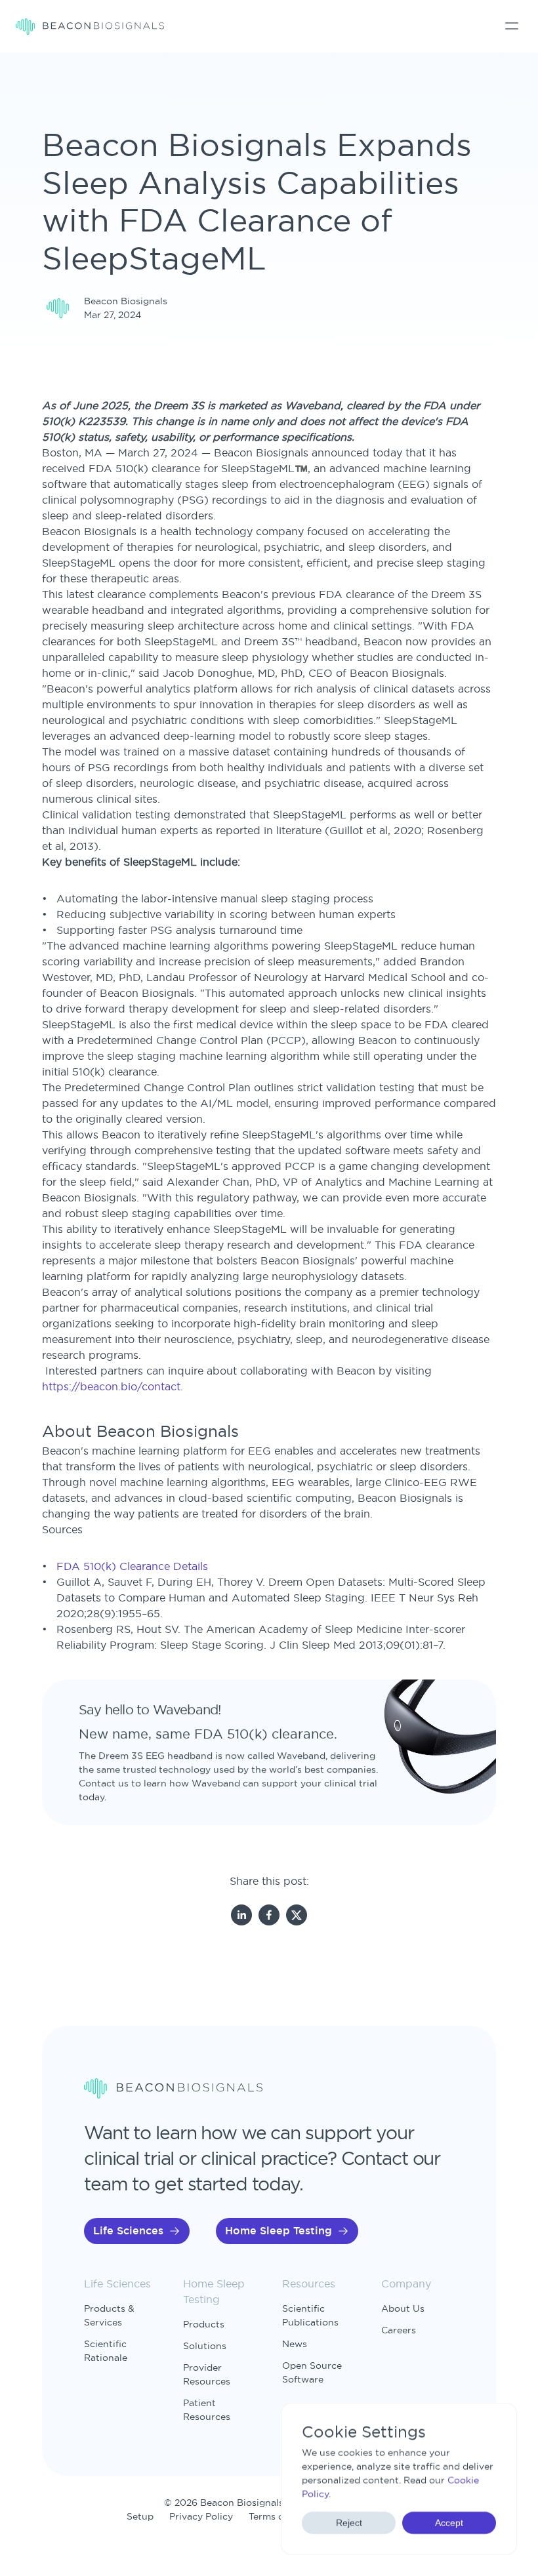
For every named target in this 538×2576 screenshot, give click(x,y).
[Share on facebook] (269, 1916)
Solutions (205, 2346)
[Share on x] (297, 1916)
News (295, 2344)
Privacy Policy (201, 2516)
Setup (140, 2516)
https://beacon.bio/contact (111, 1386)
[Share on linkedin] (241, 1916)
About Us (403, 2308)
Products (204, 2324)
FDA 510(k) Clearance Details (132, 1566)
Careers (399, 2330)
